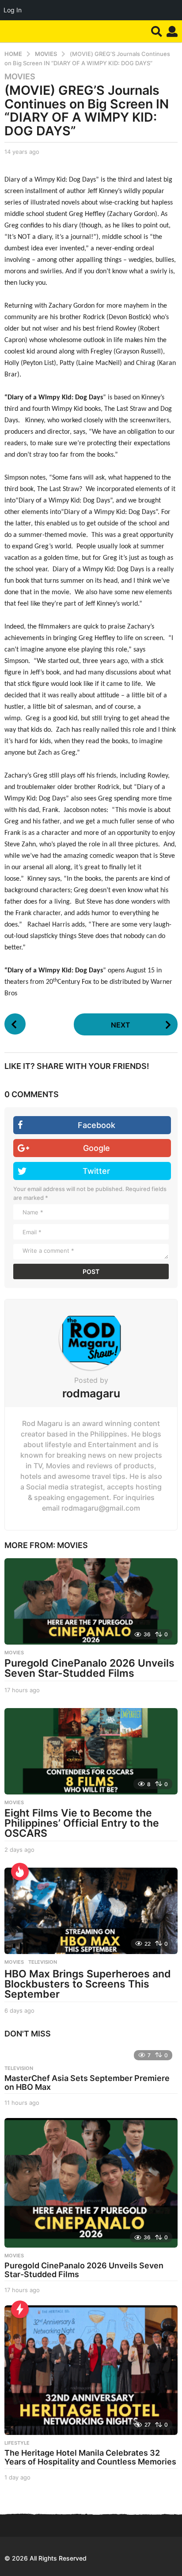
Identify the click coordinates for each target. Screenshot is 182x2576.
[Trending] (20, 2309)
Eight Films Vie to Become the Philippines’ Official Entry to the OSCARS (82, 1823)
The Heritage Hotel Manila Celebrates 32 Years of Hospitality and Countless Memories (90, 2457)
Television (43, 1962)
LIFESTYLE (17, 2443)
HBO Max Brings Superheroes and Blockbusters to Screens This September (88, 1984)
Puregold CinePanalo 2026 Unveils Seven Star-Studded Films (89, 1668)
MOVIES (20, 77)
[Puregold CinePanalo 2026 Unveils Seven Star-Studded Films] (91, 1601)
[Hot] (20, 1872)
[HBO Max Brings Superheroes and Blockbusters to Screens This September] (91, 1911)
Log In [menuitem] (13, 10)
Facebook (97, 1125)
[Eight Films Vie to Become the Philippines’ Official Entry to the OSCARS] (91, 1751)
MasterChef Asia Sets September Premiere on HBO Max (87, 2083)
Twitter (96, 1171)
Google (97, 1148)
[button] (157, 31)
